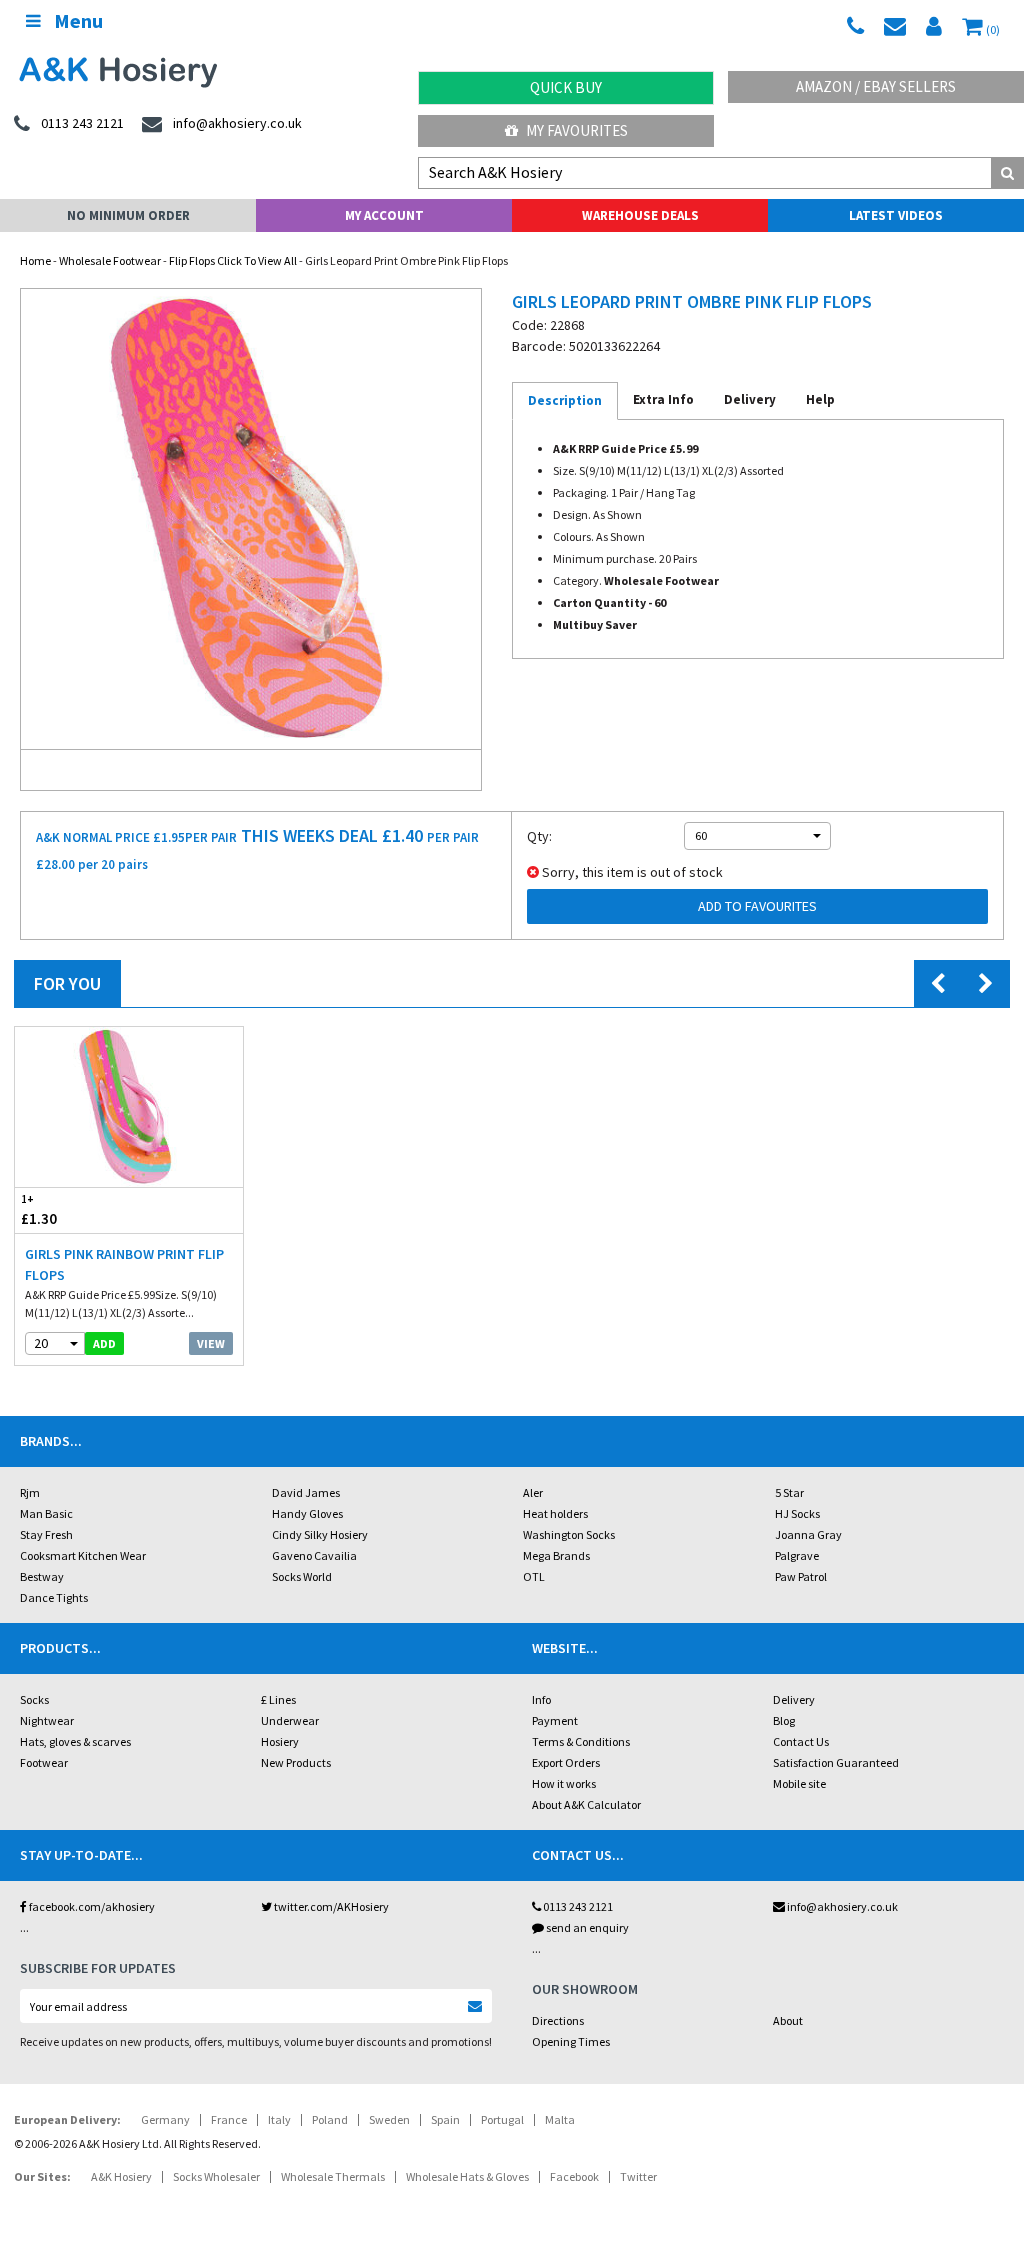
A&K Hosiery (121, 2176)
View (211, 1343)
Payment (555, 1720)
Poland (330, 2119)
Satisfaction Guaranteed (836, 1762)
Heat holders (555, 1513)
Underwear (290, 1720)
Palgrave (797, 1555)
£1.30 (39, 1210)
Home (35, 260)
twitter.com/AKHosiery (330, 1906)
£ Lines (278, 1699)
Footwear (44, 1762)
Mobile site (799, 1783)
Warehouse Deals (640, 215)
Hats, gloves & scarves (75, 1741)
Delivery (794, 1699)
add (104, 1343)
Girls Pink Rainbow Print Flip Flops (124, 1264)
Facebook (574, 2176)
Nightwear (47, 1720)
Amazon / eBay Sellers (876, 86)
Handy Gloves (307, 1513)
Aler (533, 1492)
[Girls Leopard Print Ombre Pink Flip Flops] (251, 519)
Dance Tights (54, 1597)
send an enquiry (586, 1927)
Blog (784, 1720)
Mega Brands (556, 1555)
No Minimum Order (128, 215)
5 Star (789, 1492)
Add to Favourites (757, 906)
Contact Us (801, 1741)
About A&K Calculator (586, 1804)
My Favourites (575, 130)
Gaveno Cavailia (314, 1555)
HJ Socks (797, 1513)
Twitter (638, 2176)
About (788, 2020)
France (229, 2119)
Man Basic (46, 1513)
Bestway (42, 1576)
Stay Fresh (46, 1534)
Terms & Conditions (581, 1741)
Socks (34, 1699)
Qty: (539, 836)
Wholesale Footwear (110, 260)
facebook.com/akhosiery (91, 1906)
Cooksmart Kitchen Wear (83, 1555)
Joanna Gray (808, 1534)
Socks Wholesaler (216, 2176)
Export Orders (566, 1762)
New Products (296, 1762)
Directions (558, 2020)
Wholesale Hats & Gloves (467, 2176)
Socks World (302, 1576)
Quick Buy (566, 87)
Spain (445, 2119)
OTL (534, 1576)
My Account (384, 215)
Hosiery (280, 1741)
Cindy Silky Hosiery (320, 1534)
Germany (165, 2119)
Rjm (30, 1492)
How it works (564, 1783)
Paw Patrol (801, 1576)
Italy (279, 2119)
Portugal (502, 2119)
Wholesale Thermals (333, 2176)
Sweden (389, 2119)
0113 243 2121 (577, 1906)
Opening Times (571, 2041)
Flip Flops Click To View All (233, 260)
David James (306, 1492)
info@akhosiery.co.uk (842, 1906)
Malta (560, 2119)
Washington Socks (569, 1534)
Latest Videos (896, 215)
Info (541, 1699)
